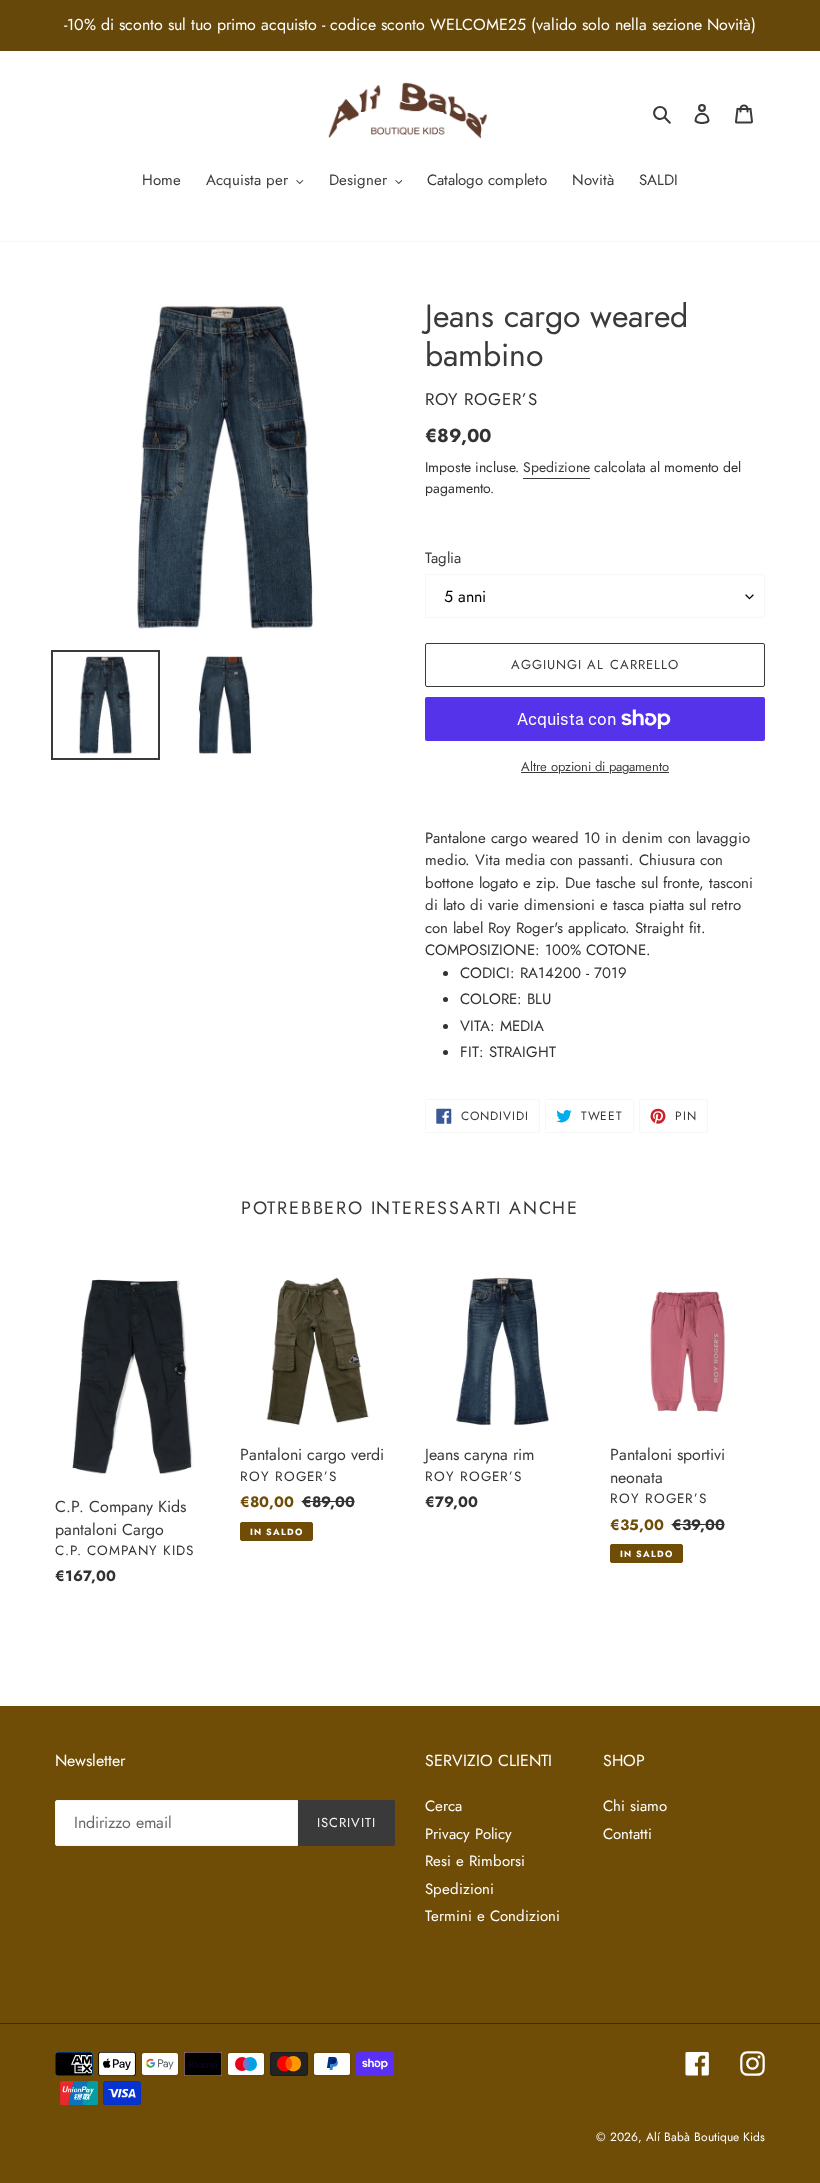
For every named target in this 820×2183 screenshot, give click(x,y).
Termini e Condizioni (492, 1916)
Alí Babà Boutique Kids (705, 2137)
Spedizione (556, 467)
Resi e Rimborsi (475, 1861)
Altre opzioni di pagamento (595, 766)
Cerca (443, 1806)
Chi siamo (635, 1806)
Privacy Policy (468, 1834)
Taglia (443, 558)
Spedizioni (459, 1889)
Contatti (627, 1834)
